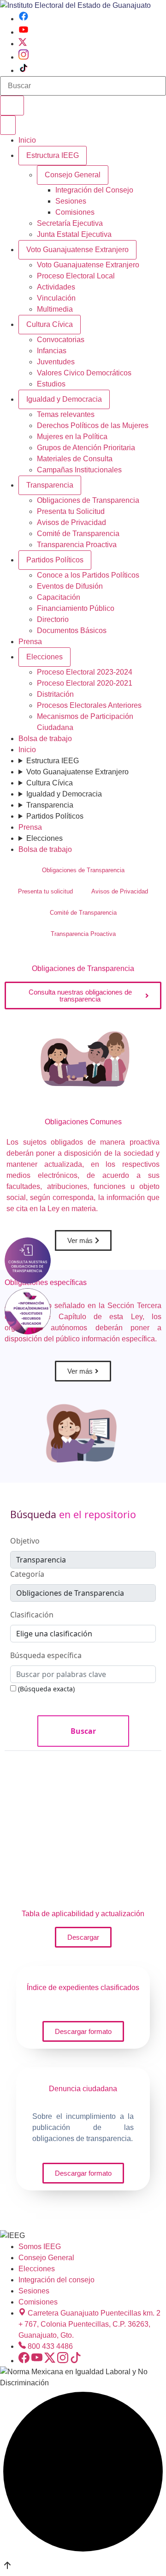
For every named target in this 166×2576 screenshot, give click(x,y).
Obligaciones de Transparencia (88, 500)
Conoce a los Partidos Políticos (88, 575)
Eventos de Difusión (70, 586)
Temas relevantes (66, 414)
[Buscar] (12, 106)
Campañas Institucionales (79, 470)
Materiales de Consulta (75, 459)
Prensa (30, 642)
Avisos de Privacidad (71, 522)
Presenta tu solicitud (45, 891)
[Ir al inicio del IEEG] (75, 5)
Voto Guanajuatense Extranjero (77, 250)
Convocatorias (61, 340)
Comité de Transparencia (78, 534)
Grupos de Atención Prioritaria (86, 448)
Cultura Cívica (50, 324)
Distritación (55, 694)
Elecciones (44, 657)
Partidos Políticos (55, 560)
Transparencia (50, 485)
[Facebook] (24, 19)
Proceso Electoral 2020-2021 (85, 683)
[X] (23, 44)
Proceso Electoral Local (76, 276)
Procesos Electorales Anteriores (89, 705)
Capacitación (59, 597)
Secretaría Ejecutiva (70, 223)
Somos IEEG (40, 2247)
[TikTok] (24, 70)
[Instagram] (24, 57)
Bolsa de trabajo (45, 739)
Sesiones (71, 201)
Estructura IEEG (53, 155)
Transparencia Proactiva (77, 545)
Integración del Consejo (94, 190)
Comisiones (75, 212)
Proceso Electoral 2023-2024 (85, 672)
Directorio (53, 619)
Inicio (27, 140)
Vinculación (56, 298)
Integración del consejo (56, 2280)
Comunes (83, 1122)
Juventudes (56, 362)
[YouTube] (24, 32)
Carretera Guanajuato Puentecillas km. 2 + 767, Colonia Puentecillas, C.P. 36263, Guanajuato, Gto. (89, 2324)
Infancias (52, 351)
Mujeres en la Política (72, 437)
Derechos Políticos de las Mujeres (93, 425)
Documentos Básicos (72, 630)
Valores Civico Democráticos (84, 373)
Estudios (51, 384)
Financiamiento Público (76, 608)
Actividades (56, 287)
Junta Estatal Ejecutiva (74, 234)
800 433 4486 (50, 2346)
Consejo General (46, 2258)
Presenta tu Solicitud (71, 511)
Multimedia (55, 309)
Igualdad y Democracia (64, 399)
